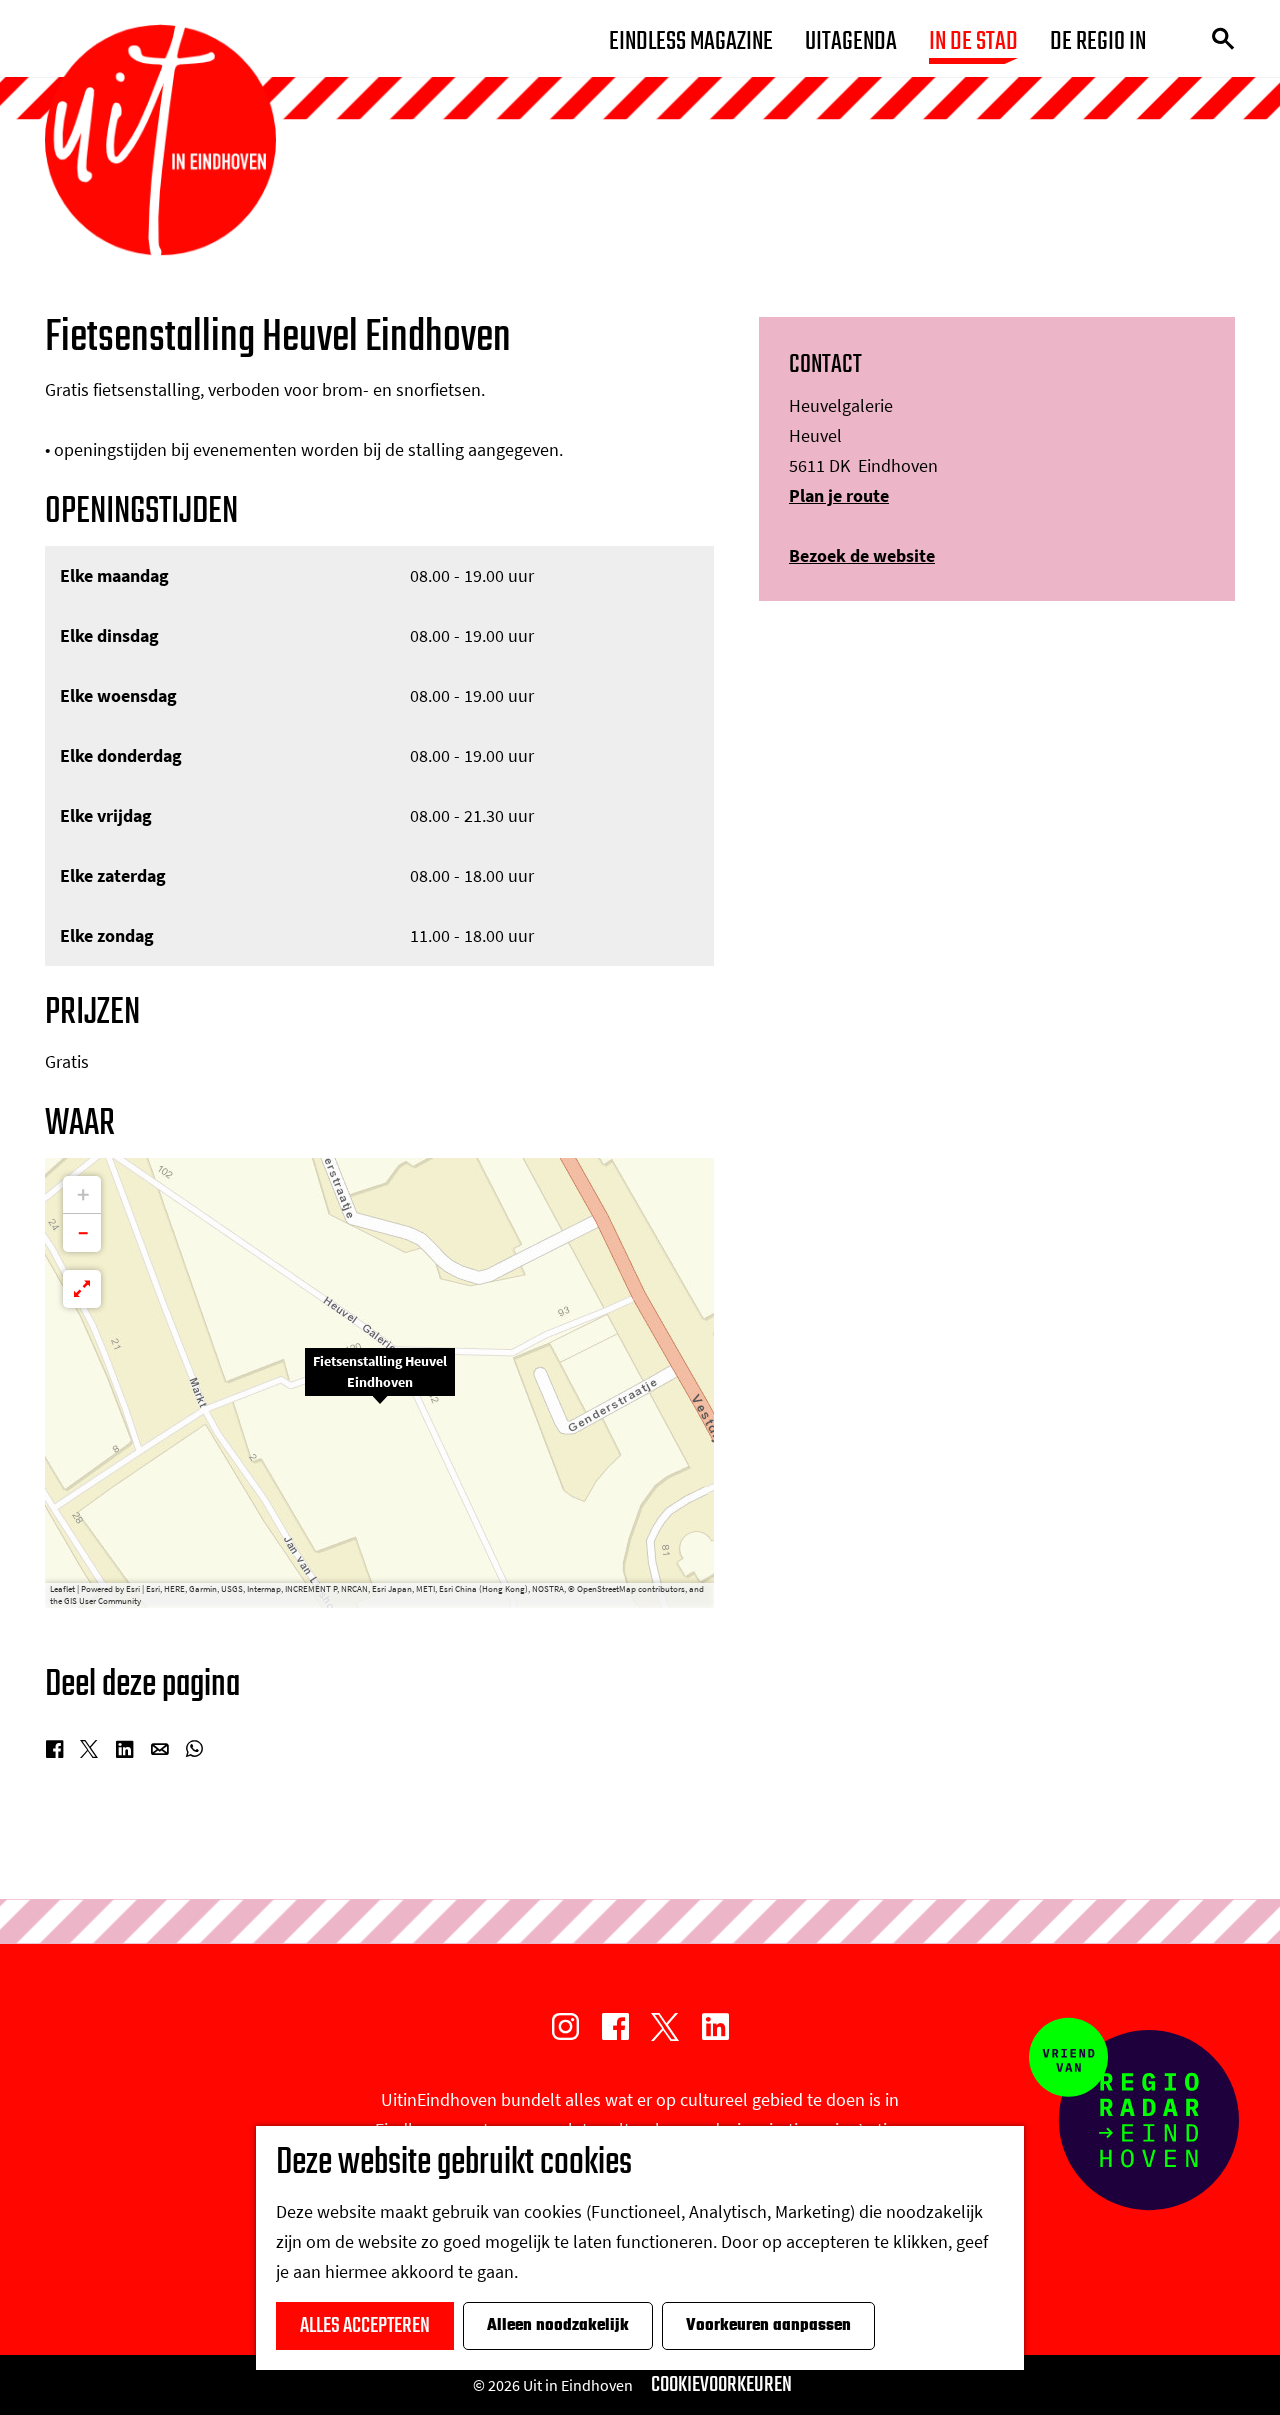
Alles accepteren (365, 2326)
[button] (380, 1383)
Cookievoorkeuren (721, 2385)
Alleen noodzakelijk (558, 2326)
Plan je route (839, 495)
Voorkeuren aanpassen (768, 2326)
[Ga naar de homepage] (160, 140)
